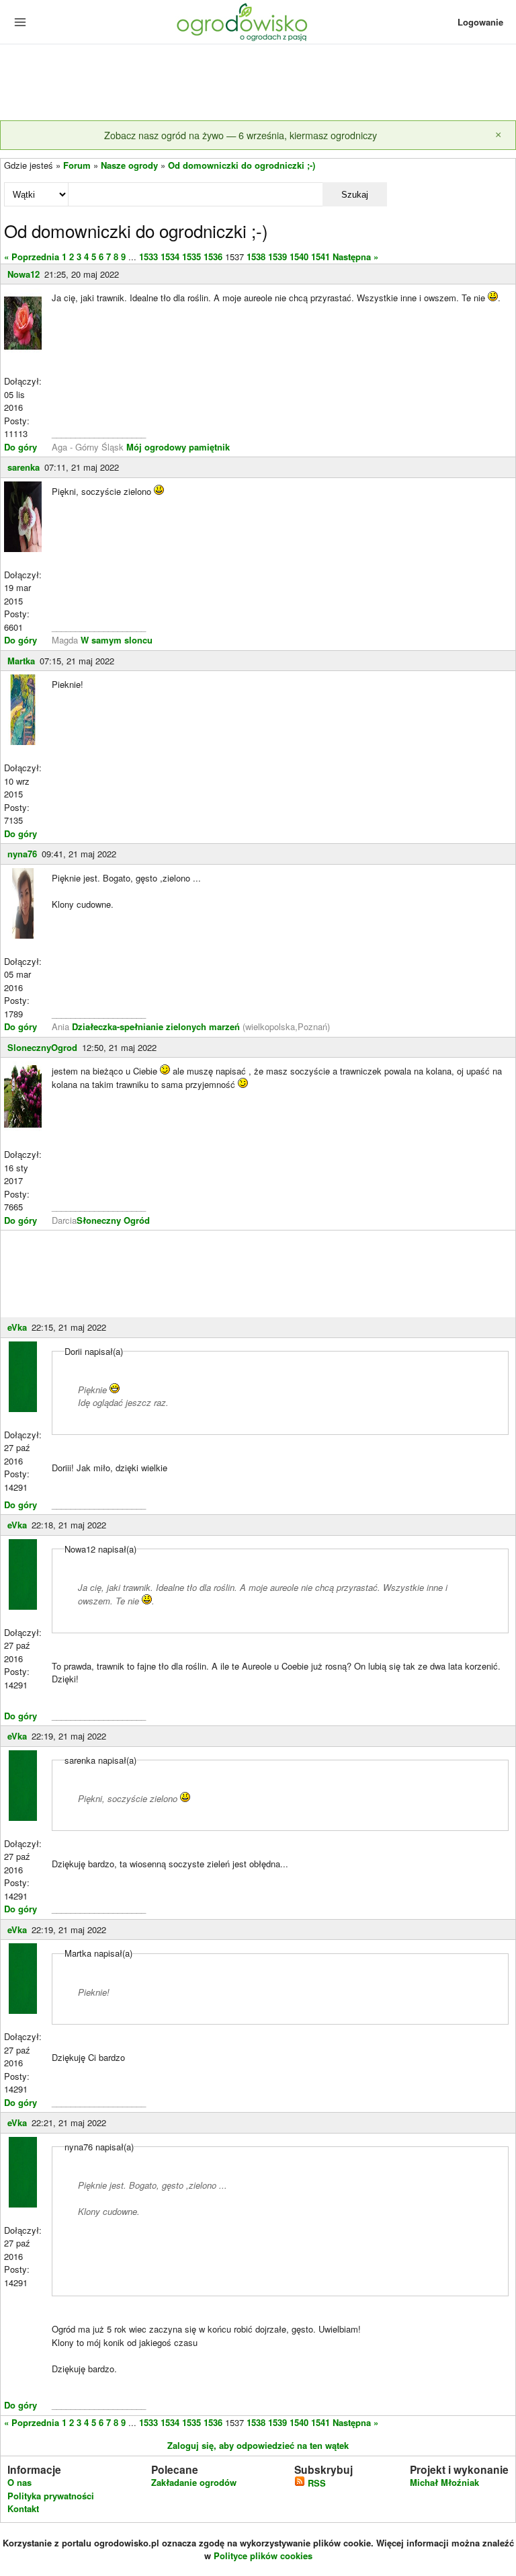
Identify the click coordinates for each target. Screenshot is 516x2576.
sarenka (24, 467)
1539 (277, 257)
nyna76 (22, 854)
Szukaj (355, 195)
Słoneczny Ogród (113, 1220)
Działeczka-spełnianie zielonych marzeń (155, 1026)
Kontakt (23, 2508)
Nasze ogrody (129, 165)
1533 (148, 257)
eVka (17, 1327)
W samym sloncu (117, 640)
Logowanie (480, 22)
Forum (77, 165)
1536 (213, 257)
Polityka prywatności (51, 2496)
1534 (170, 257)
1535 (191, 257)
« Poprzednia (32, 257)
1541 (320, 257)
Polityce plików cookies (263, 2555)
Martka (21, 661)
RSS (315, 2483)
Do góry (20, 447)
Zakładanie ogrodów (194, 2482)
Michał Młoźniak (444, 2482)
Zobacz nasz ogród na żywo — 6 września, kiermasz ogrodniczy (241, 135)
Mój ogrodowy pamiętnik (178, 447)
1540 (299, 257)
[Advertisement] (258, 83)
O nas (19, 2482)
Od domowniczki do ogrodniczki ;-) (242, 165)
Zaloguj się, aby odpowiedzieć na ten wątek (258, 2445)
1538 (256, 257)
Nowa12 (24, 274)
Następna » (355, 257)
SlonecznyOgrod (42, 1047)
